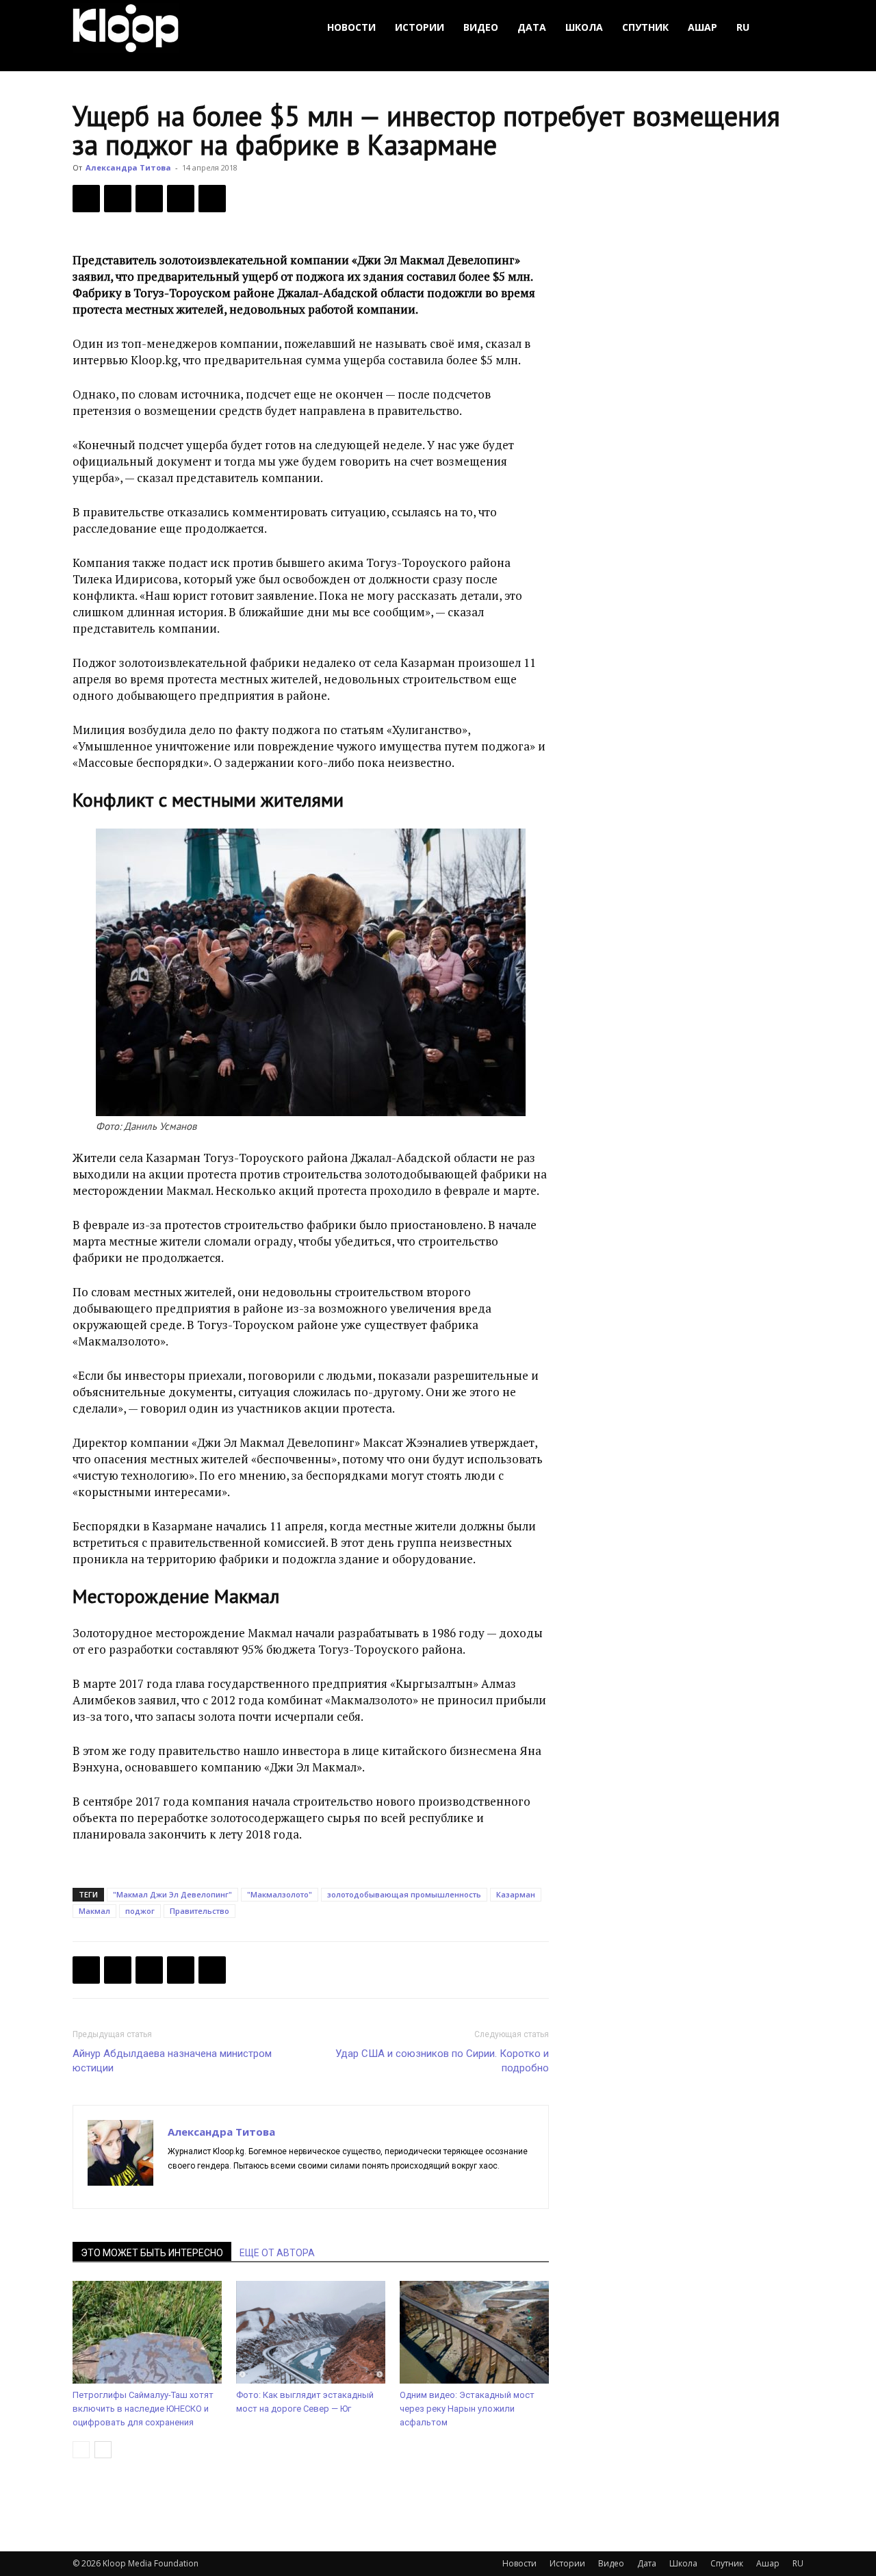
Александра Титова (128, 167)
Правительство (199, 1911)
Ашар (703, 27)
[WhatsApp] (212, 199)
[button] (787, 28)
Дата (532, 27)
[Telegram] (181, 199)
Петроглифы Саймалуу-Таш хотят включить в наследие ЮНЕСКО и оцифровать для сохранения (143, 2409)
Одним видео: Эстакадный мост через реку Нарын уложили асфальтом (467, 2409)
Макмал (94, 1911)
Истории (420, 27)
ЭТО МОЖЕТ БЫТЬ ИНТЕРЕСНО (152, 2253)
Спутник (645, 27)
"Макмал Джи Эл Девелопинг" (172, 1894)
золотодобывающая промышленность (404, 1894)
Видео (481, 27)
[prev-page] (81, 2450)
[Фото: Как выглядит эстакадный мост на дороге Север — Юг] (311, 2332)
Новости (351, 27)
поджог (140, 1911)
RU (743, 27)
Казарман (516, 1894)
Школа (584, 27)
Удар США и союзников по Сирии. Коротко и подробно (442, 2061)
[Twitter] (118, 199)
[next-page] (103, 2450)
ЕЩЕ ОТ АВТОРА (277, 2253)
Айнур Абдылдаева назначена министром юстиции (172, 2061)
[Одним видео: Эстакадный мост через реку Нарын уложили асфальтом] (474, 2332)
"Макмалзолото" (280, 1894)
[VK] (149, 199)
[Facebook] (86, 199)
